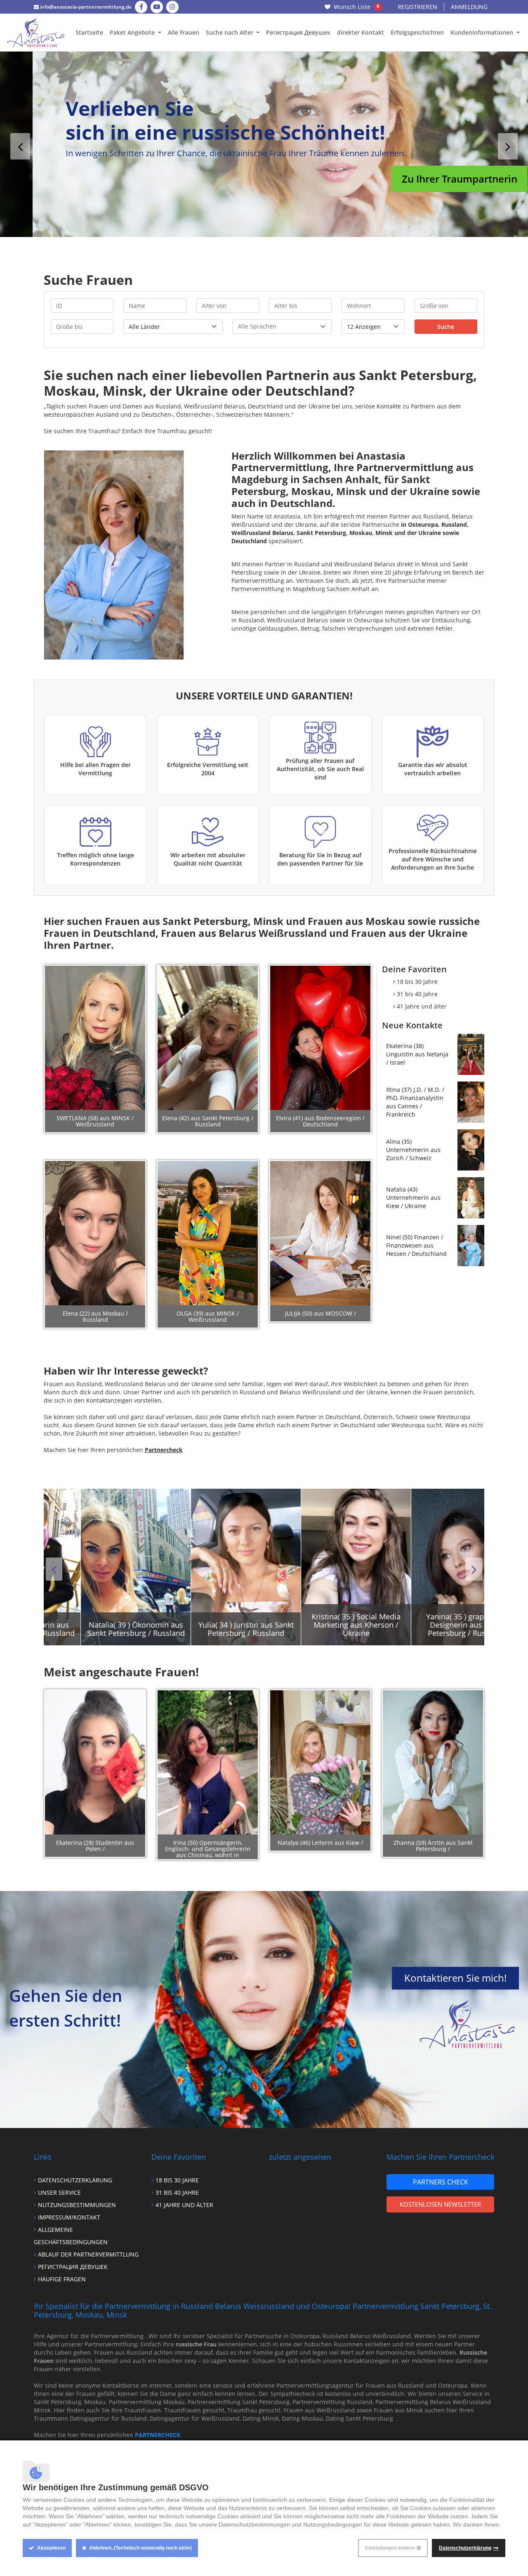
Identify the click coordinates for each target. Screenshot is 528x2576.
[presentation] (20, 146)
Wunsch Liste (356, 7)
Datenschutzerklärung (75, 2180)
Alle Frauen (184, 32)
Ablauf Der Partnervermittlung (88, 2254)
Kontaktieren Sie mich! (455, 1978)
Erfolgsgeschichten (417, 32)
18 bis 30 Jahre (417, 982)
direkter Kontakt (361, 32)
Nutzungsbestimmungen (77, 2205)
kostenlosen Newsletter (440, 2204)
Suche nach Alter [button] (230, 32)
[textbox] (282, 326)
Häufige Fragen (62, 2279)
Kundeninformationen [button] (483, 32)
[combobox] (282, 327)
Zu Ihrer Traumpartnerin (427, 179)
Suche (446, 327)
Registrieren (417, 7)
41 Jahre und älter (422, 1006)
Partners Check (441, 2182)
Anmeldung (469, 7)
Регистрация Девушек (298, 32)
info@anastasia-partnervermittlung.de (85, 7)
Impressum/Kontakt (69, 2217)
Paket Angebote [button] (133, 32)
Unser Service (59, 2192)
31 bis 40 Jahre (417, 994)
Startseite (89, 32)
